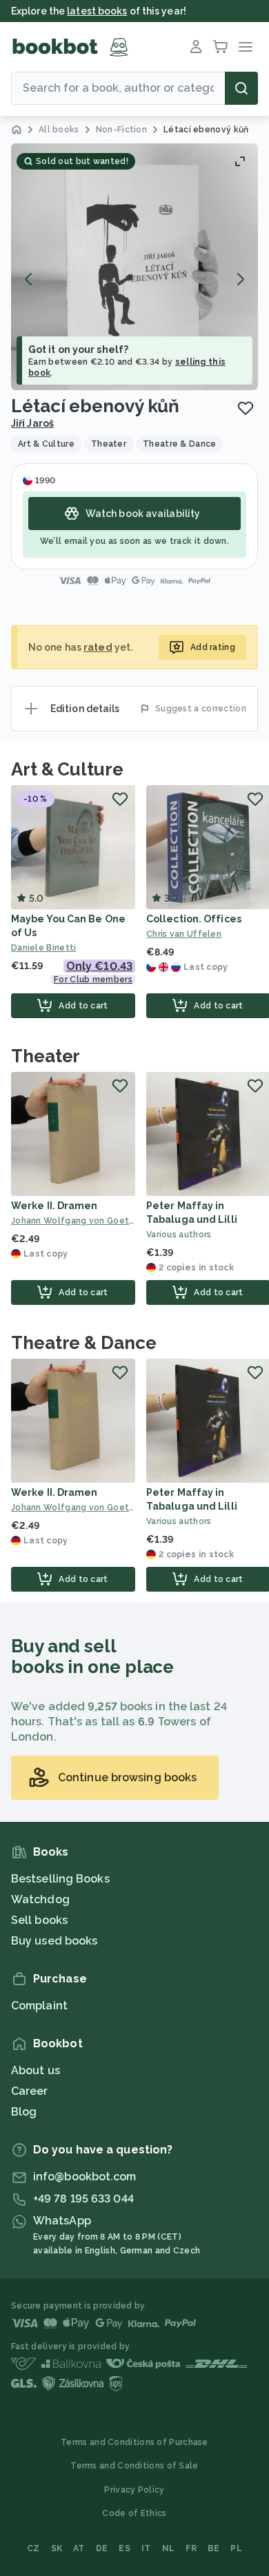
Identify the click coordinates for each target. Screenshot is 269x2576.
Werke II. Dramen (54, 1206)
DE (102, 2548)
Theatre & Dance (84, 1343)
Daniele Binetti (44, 948)
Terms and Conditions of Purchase (134, 2442)
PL (236, 2548)
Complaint (39, 2006)
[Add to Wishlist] (246, 408)
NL (169, 2548)
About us (36, 2070)
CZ (33, 2548)
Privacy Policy (134, 2490)
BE (214, 2548)
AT (79, 2548)
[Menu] (246, 47)
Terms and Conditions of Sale (134, 2466)
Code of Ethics (134, 2513)
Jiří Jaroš (32, 423)
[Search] (241, 88)
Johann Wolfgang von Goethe (73, 1221)
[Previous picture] (29, 279)
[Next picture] (240, 279)
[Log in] (196, 47)
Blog (24, 2112)
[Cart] (221, 47)
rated (98, 647)
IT (146, 2548)
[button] (134, 267)
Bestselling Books (60, 1879)
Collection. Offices (194, 919)
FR (191, 2548)
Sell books (39, 1920)
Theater (46, 1056)
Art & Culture (67, 769)
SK (57, 2548)
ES (124, 2548)
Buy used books (54, 1941)
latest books (97, 11)
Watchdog (40, 1899)
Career (30, 2091)
